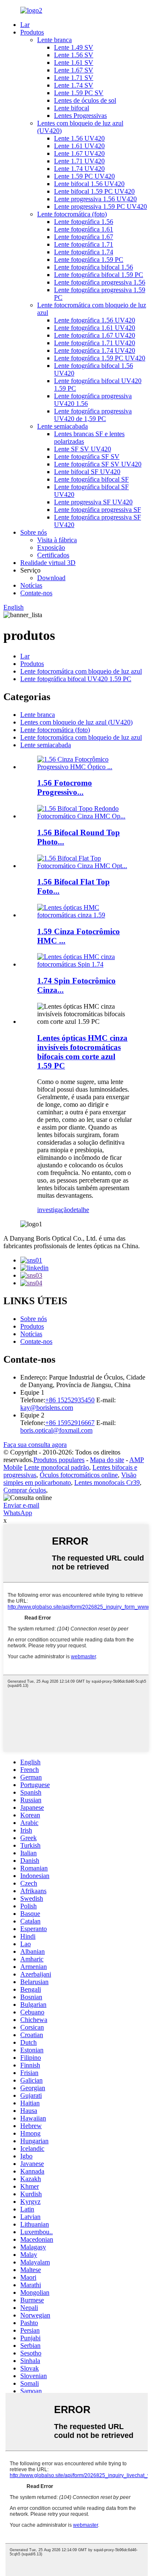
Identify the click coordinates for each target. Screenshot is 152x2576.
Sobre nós (34, 532)
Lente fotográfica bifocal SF (91, 479)
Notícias (31, 585)
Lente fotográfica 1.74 (84, 252)
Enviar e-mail (21, 1505)
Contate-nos (36, 593)
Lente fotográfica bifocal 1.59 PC (99, 275)
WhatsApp (18, 1513)
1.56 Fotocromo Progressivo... (65, 787)
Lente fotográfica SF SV (87, 457)
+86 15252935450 (70, 1400)
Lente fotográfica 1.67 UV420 (95, 335)
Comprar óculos (25, 1490)
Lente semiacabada (62, 426)
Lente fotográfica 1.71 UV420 (95, 343)
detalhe (80, 1210)
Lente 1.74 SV (74, 85)
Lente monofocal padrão (57, 1467)
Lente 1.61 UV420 (79, 146)
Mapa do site (107, 1460)
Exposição (51, 547)
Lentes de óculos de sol (85, 100)
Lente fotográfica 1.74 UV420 (95, 350)
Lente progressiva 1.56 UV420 (95, 199)
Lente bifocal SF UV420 (87, 472)
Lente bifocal (72, 108)
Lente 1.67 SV (74, 70)
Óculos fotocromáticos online (79, 1475)
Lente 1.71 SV (74, 78)
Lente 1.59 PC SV (79, 93)
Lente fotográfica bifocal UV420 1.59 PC (76, 679)
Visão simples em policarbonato (70, 1479)
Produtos (32, 32)
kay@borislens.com (47, 1408)
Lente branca (54, 40)
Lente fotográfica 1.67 (84, 237)
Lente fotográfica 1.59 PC (89, 260)
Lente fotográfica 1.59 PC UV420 (100, 358)
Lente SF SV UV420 (83, 449)
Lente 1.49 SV (74, 47)
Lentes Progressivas (80, 116)
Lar (25, 25)
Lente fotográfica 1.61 (84, 229)
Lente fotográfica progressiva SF (98, 510)
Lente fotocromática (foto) (72, 214)
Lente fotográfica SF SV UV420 (98, 464)
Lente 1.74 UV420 (79, 169)
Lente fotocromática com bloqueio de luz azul (81, 671)
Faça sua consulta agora (35, 1445)
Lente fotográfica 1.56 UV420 (95, 320)
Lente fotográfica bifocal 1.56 (94, 267)
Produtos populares (59, 1460)
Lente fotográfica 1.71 (84, 244)
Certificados (53, 555)
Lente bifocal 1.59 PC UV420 (94, 191)
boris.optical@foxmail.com (56, 1430)
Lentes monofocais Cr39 (107, 1482)
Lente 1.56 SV (74, 55)
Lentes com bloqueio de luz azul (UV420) (76, 722)
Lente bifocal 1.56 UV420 (89, 184)
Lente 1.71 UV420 (79, 161)
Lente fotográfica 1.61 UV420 (95, 328)
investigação (54, 1210)
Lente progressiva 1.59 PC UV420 (100, 206)
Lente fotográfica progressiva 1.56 (100, 282)
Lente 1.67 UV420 (79, 153)
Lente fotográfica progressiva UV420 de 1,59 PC (93, 415)
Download (51, 578)
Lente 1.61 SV (74, 63)
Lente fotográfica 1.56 (84, 222)
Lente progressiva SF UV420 (93, 502)
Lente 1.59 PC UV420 (84, 176)
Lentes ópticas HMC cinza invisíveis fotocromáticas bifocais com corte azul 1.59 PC (82, 1052)
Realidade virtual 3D (48, 563)
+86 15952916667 (70, 1423)
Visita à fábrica (57, 540)
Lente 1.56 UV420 (79, 138)
